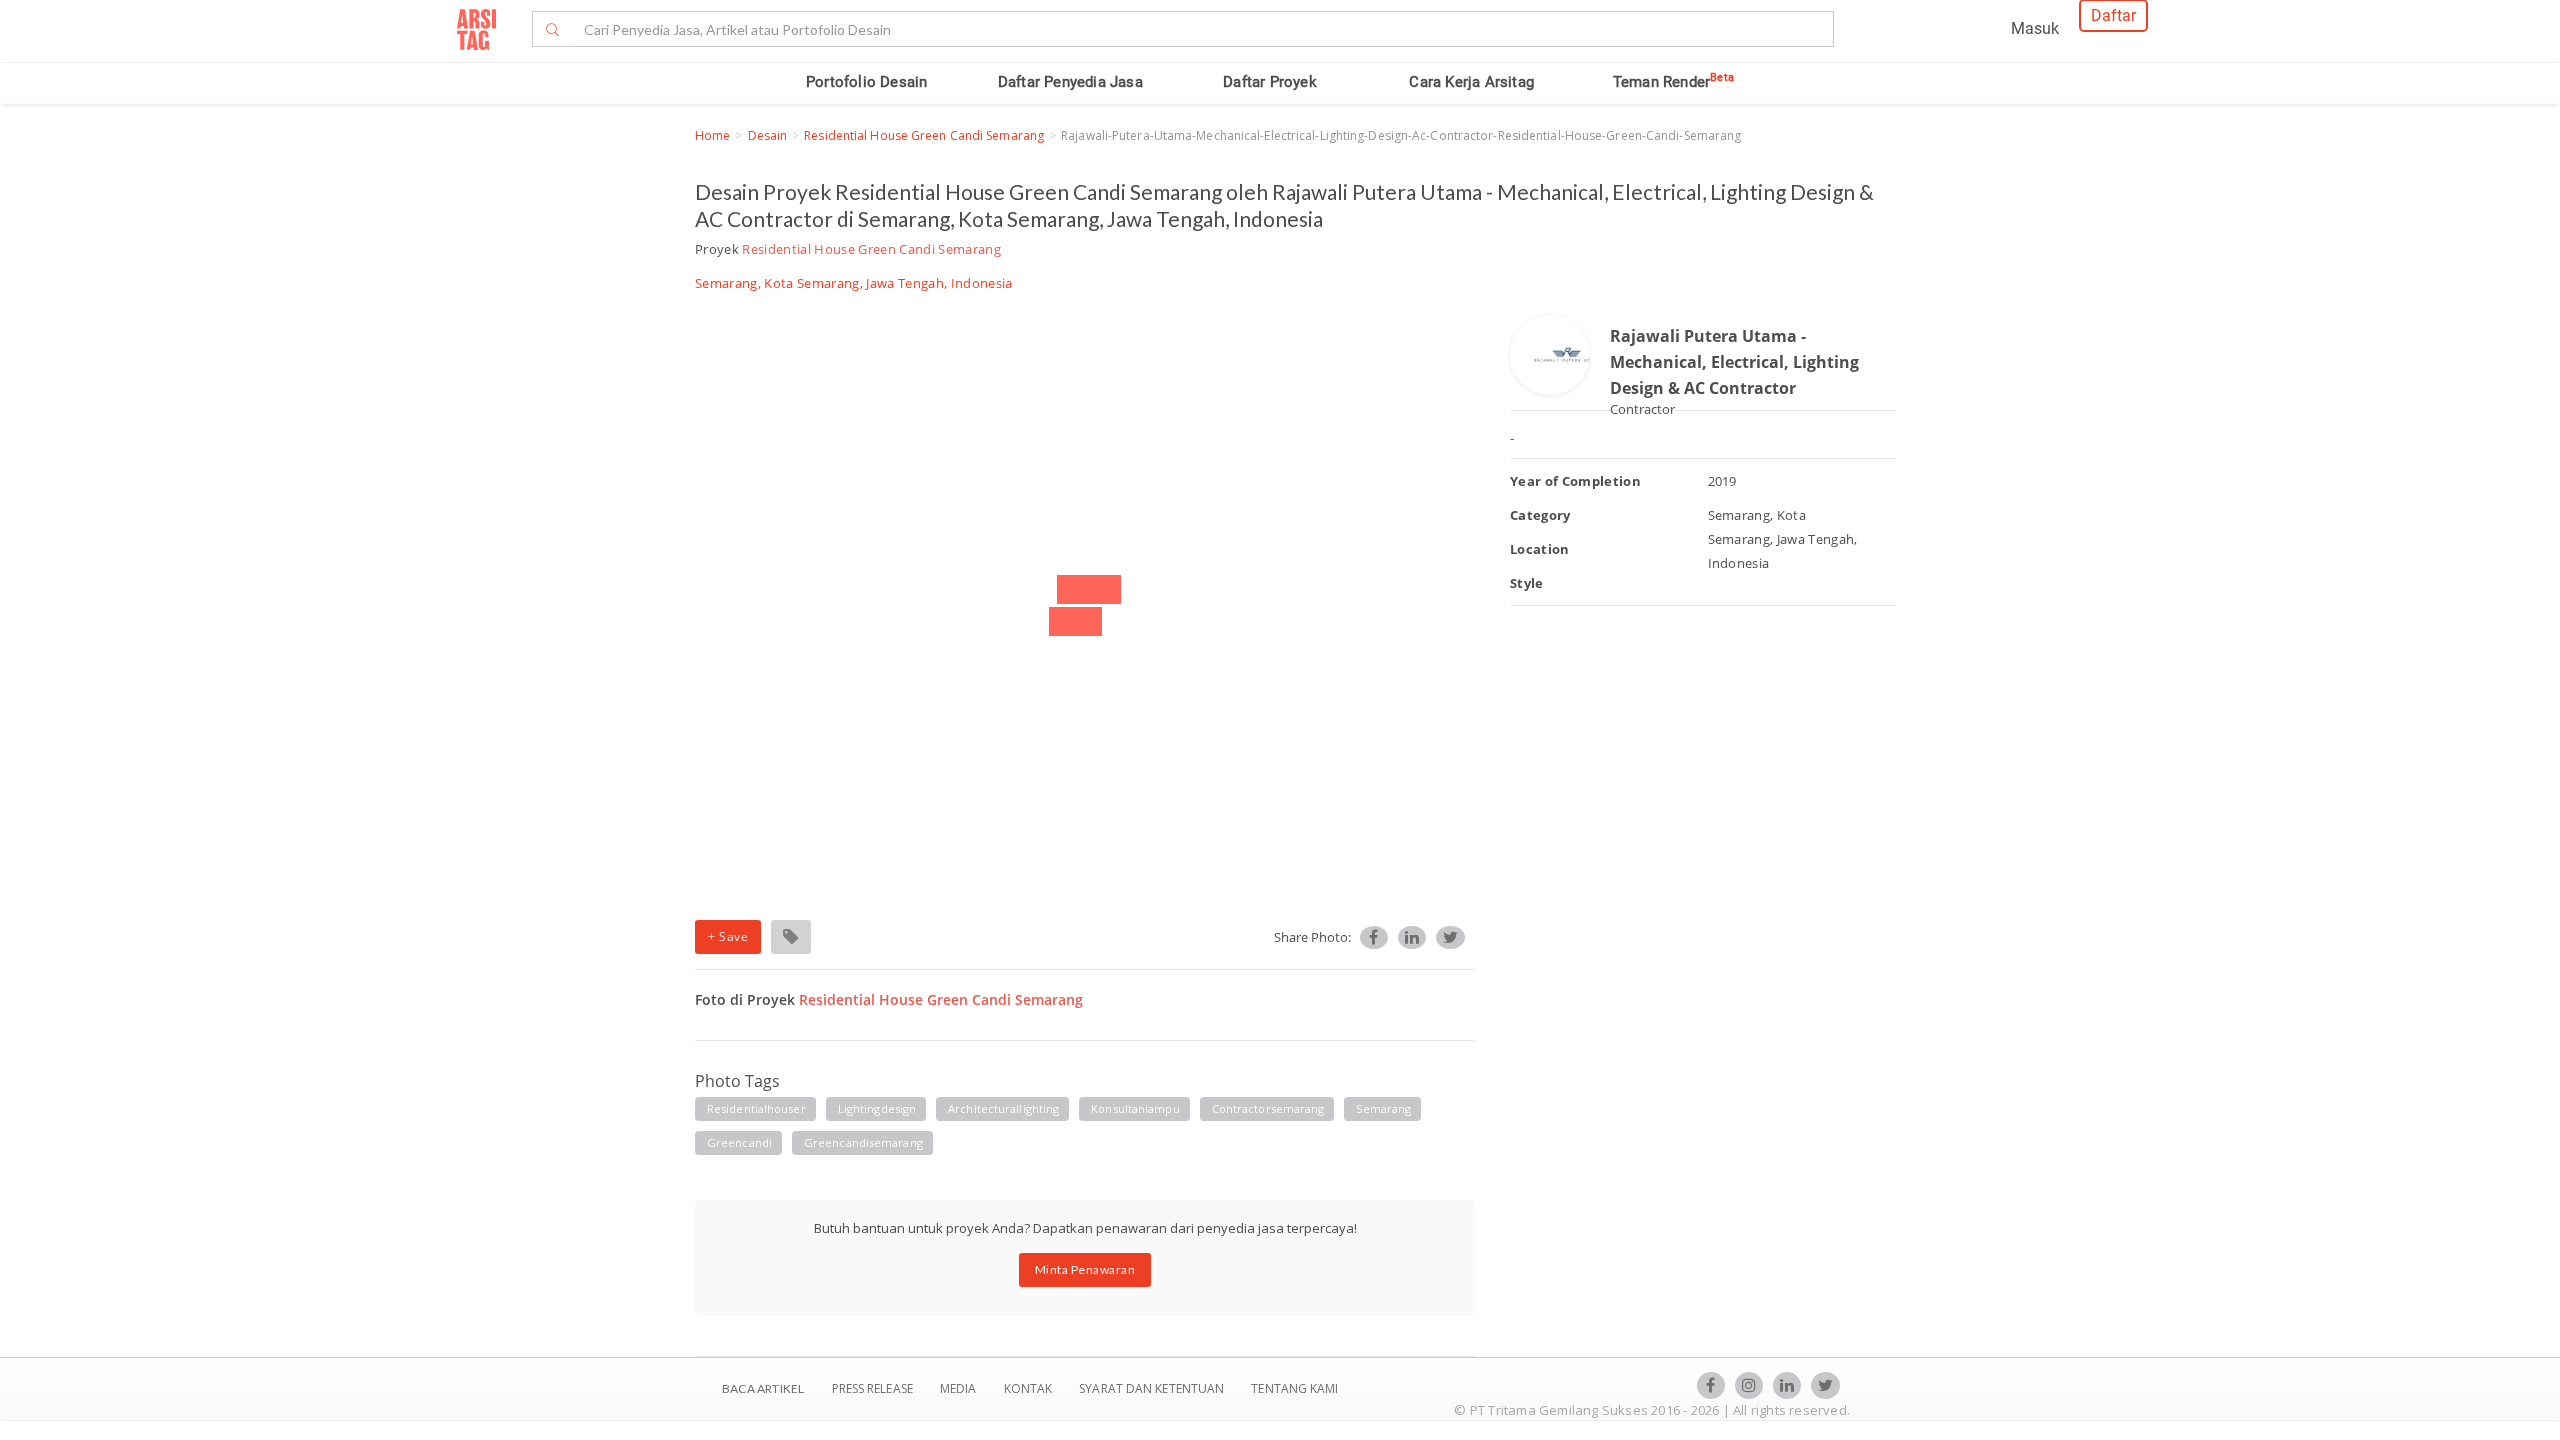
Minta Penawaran (1085, 1269)
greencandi (739, 1142)
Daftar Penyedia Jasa (1070, 82)
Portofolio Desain (866, 82)
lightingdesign (877, 1108)
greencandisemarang (863, 1142)
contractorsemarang (1268, 1108)
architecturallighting (1003, 1108)
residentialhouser (756, 1108)
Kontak (1030, 1388)
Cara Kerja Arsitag (1471, 82)
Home (712, 135)
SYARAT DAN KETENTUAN (1153, 1388)
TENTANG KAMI (1294, 1388)
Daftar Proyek (1270, 82)
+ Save (728, 936)
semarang (1383, 1108)
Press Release (872, 1388)
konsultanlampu (1135, 1108)
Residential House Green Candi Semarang (924, 135)
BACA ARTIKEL (763, 1388)
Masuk (2035, 28)
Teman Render (1673, 82)
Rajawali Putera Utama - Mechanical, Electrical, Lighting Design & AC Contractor (1734, 361)
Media (960, 1388)
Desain (768, 135)
